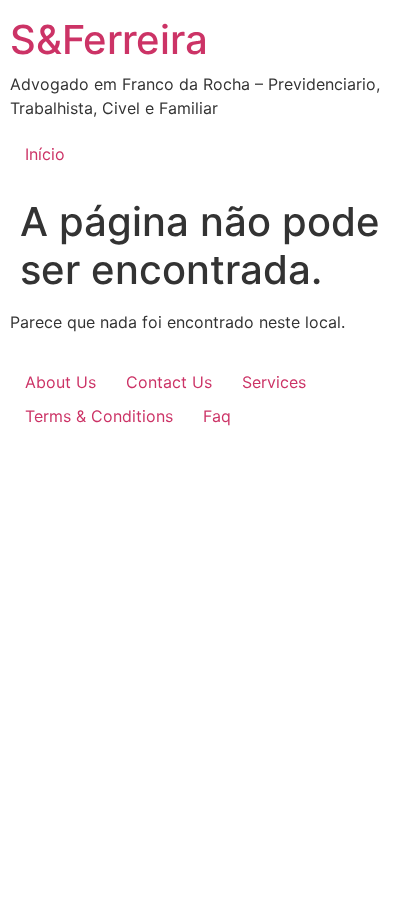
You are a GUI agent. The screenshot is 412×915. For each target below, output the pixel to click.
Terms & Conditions (99, 416)
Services (274, 382)
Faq (217, 416)
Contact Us (169, 382)
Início (45, 154)
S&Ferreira (109, 39)
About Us (60, 382)
